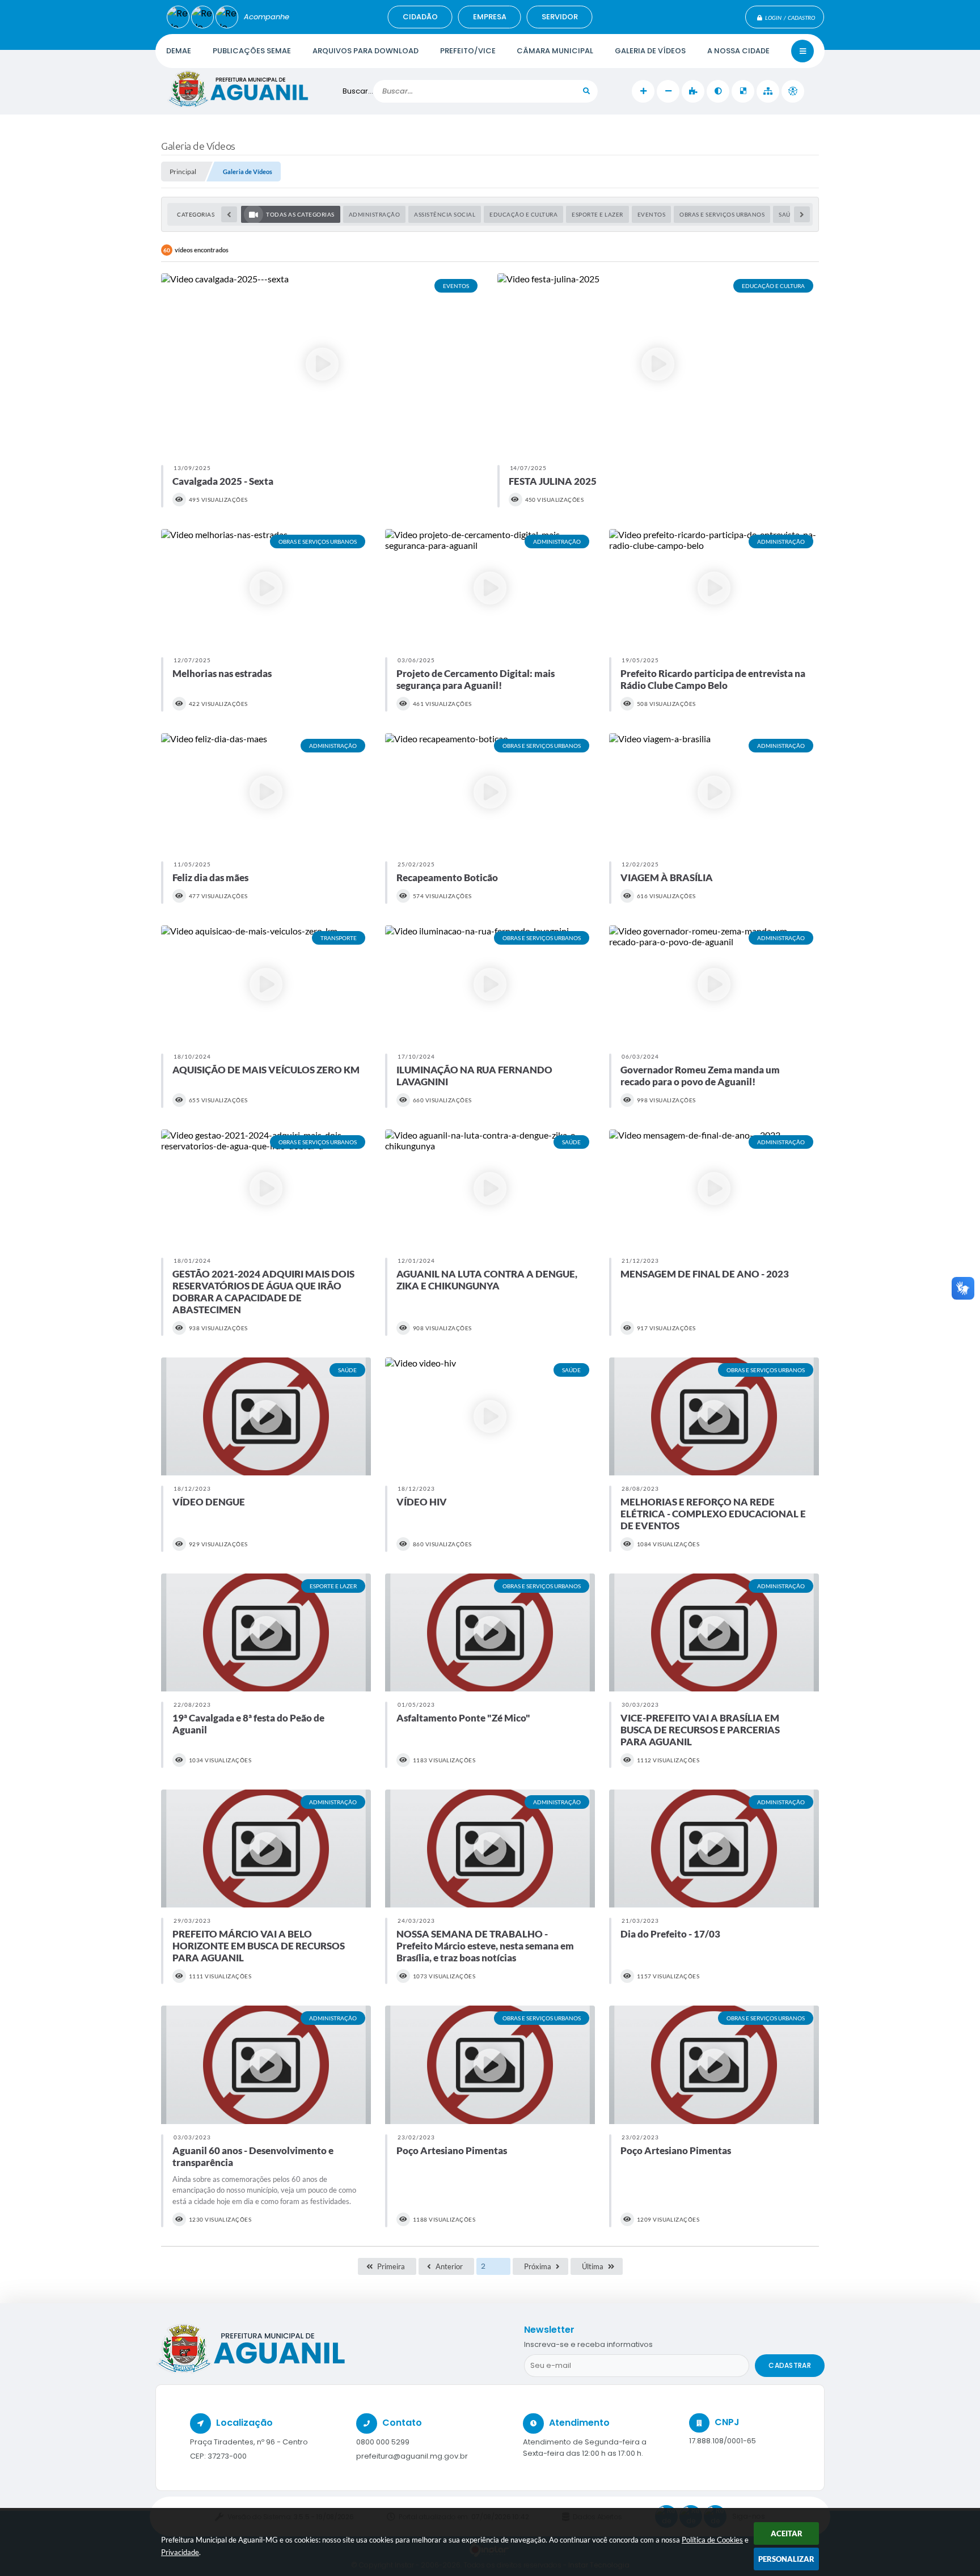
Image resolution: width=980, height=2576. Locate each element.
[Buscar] (586, 91)
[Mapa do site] (768, 91)
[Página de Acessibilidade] (793, 91)
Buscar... (358, 91)
